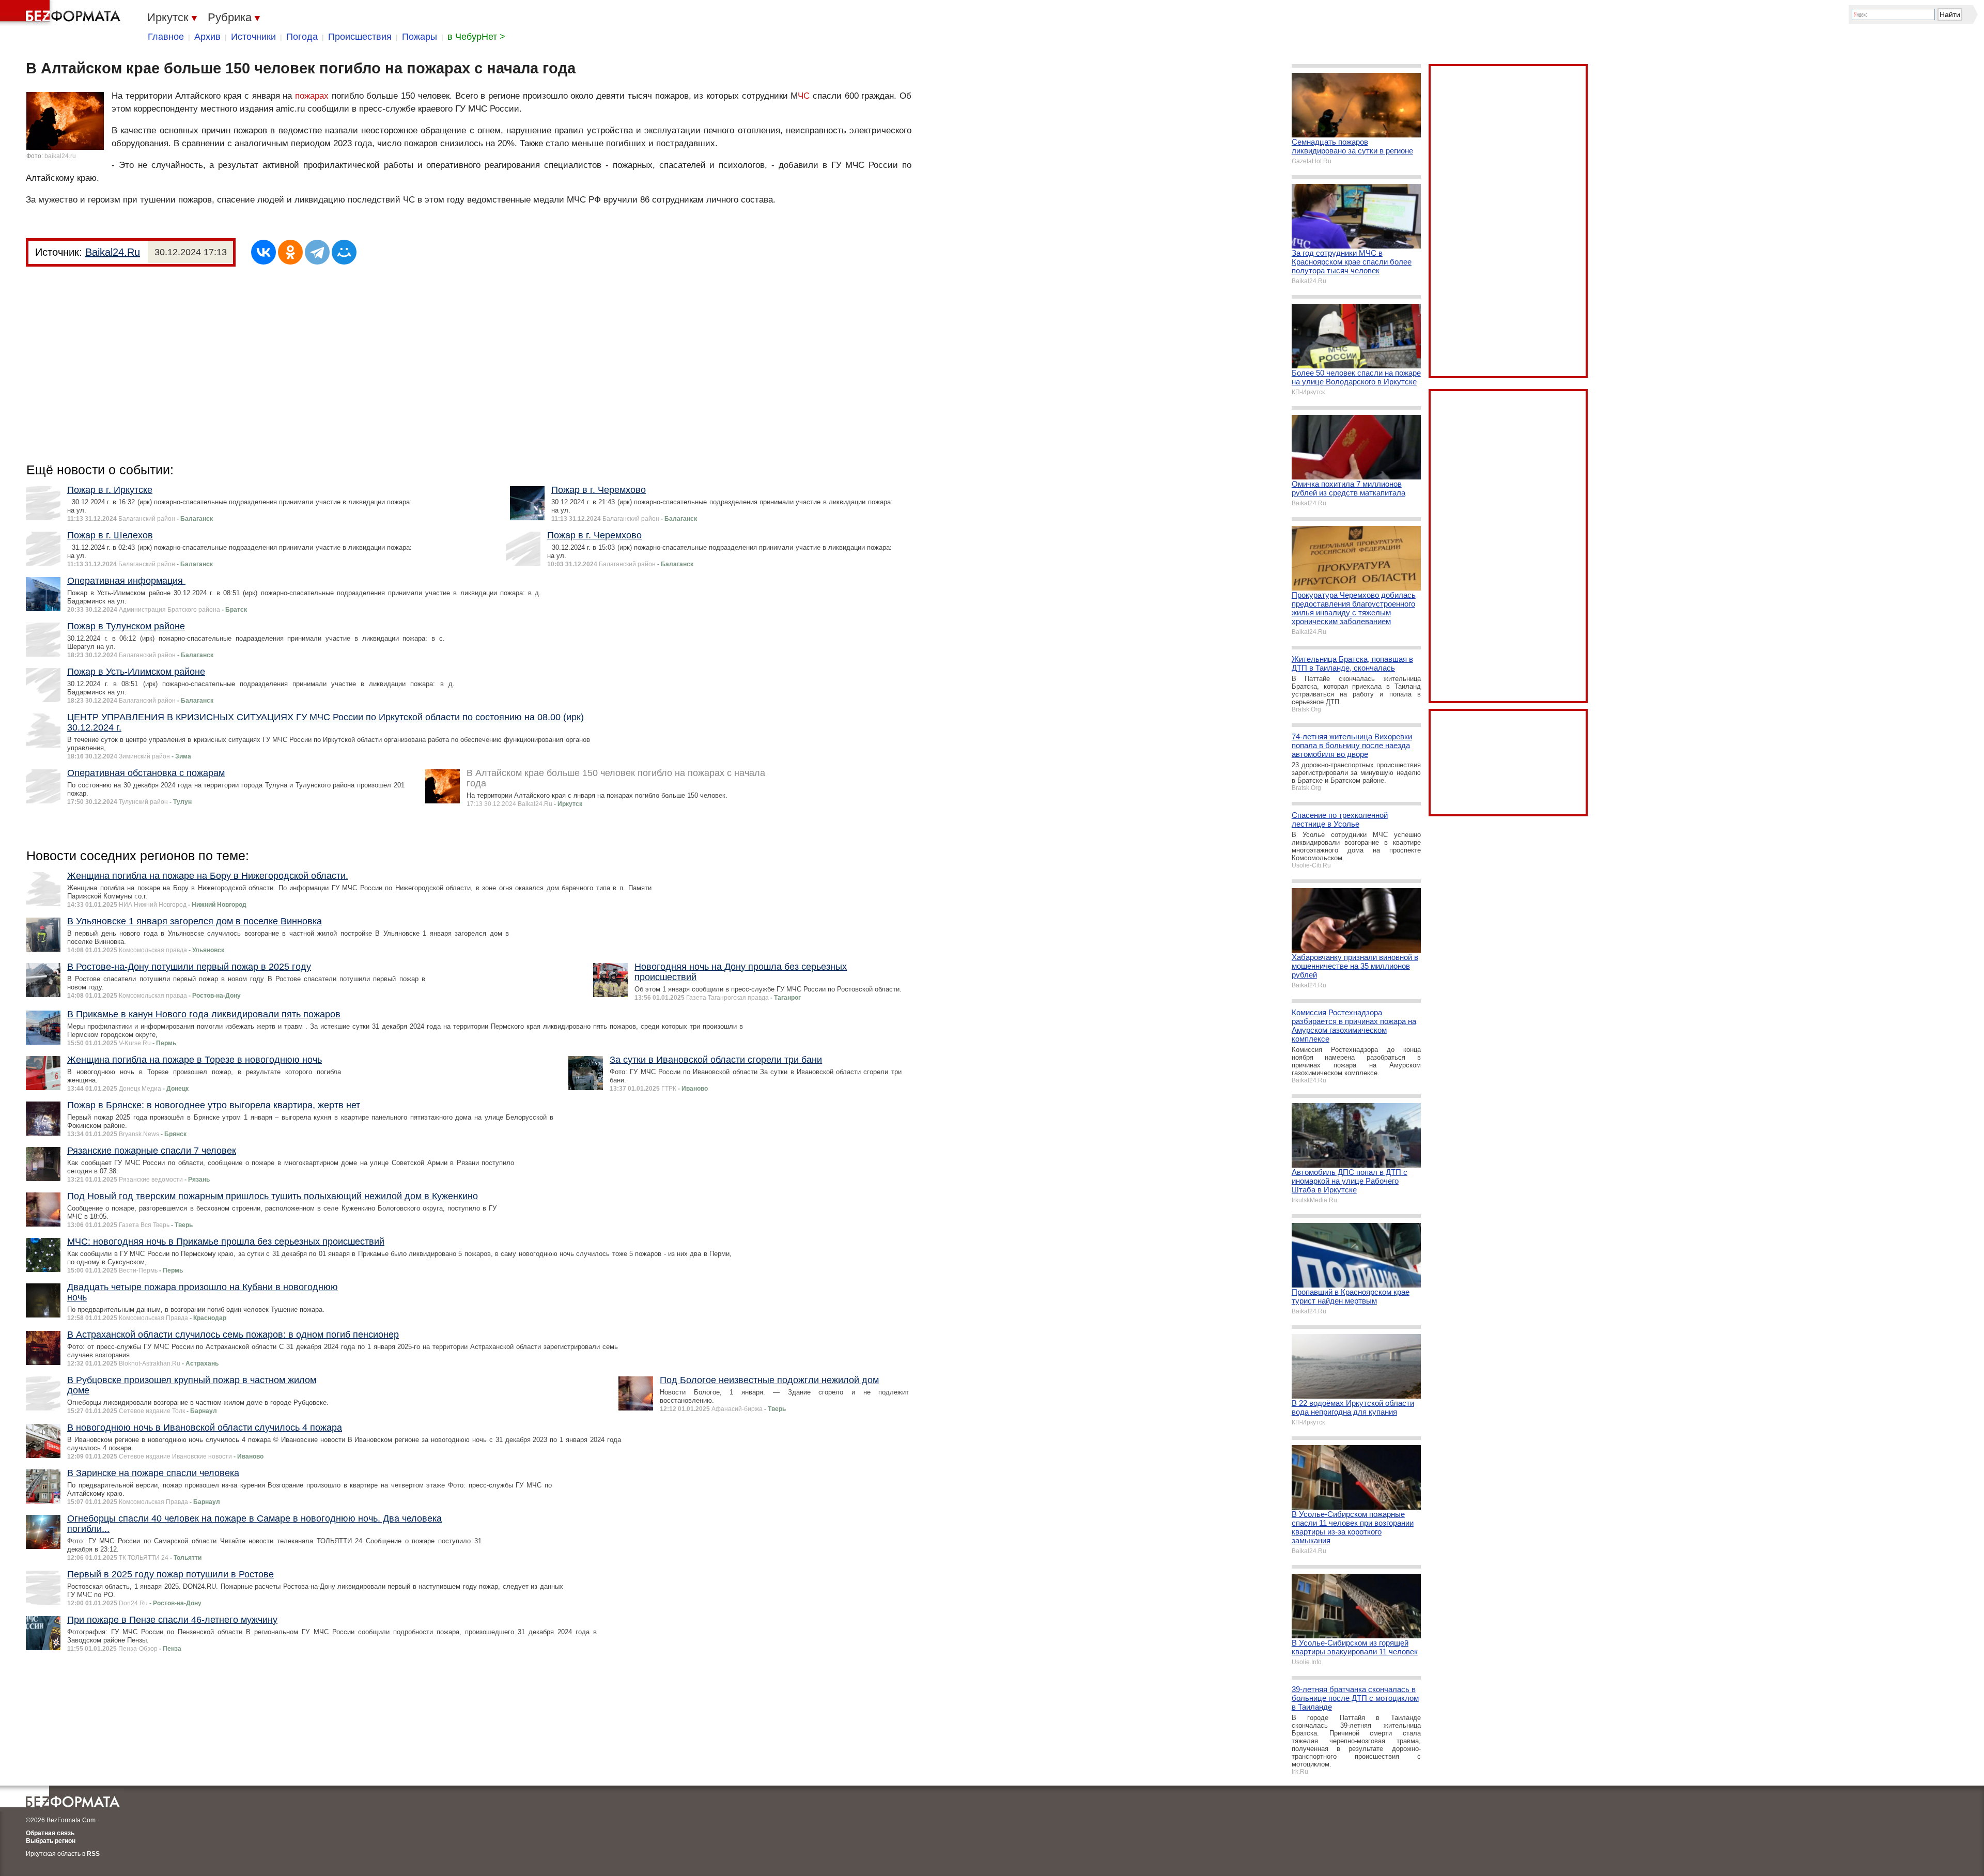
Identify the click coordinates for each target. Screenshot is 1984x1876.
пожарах (312, 96)
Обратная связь (50, 1833)
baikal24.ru (60, 156)
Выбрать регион (51, 1841)
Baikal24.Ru (113, 252)
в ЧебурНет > (476, 37)
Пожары (420, 37)
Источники (253, 37)
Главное (166, 37)
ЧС (804, 96)
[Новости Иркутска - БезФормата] (62, 13)
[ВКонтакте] (263, 252)
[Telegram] (317, 252)
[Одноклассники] (290, 252)
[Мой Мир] (344, 252)
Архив (207, 37)
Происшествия (360, 37)
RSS (93, 1854)
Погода (302, 37)
